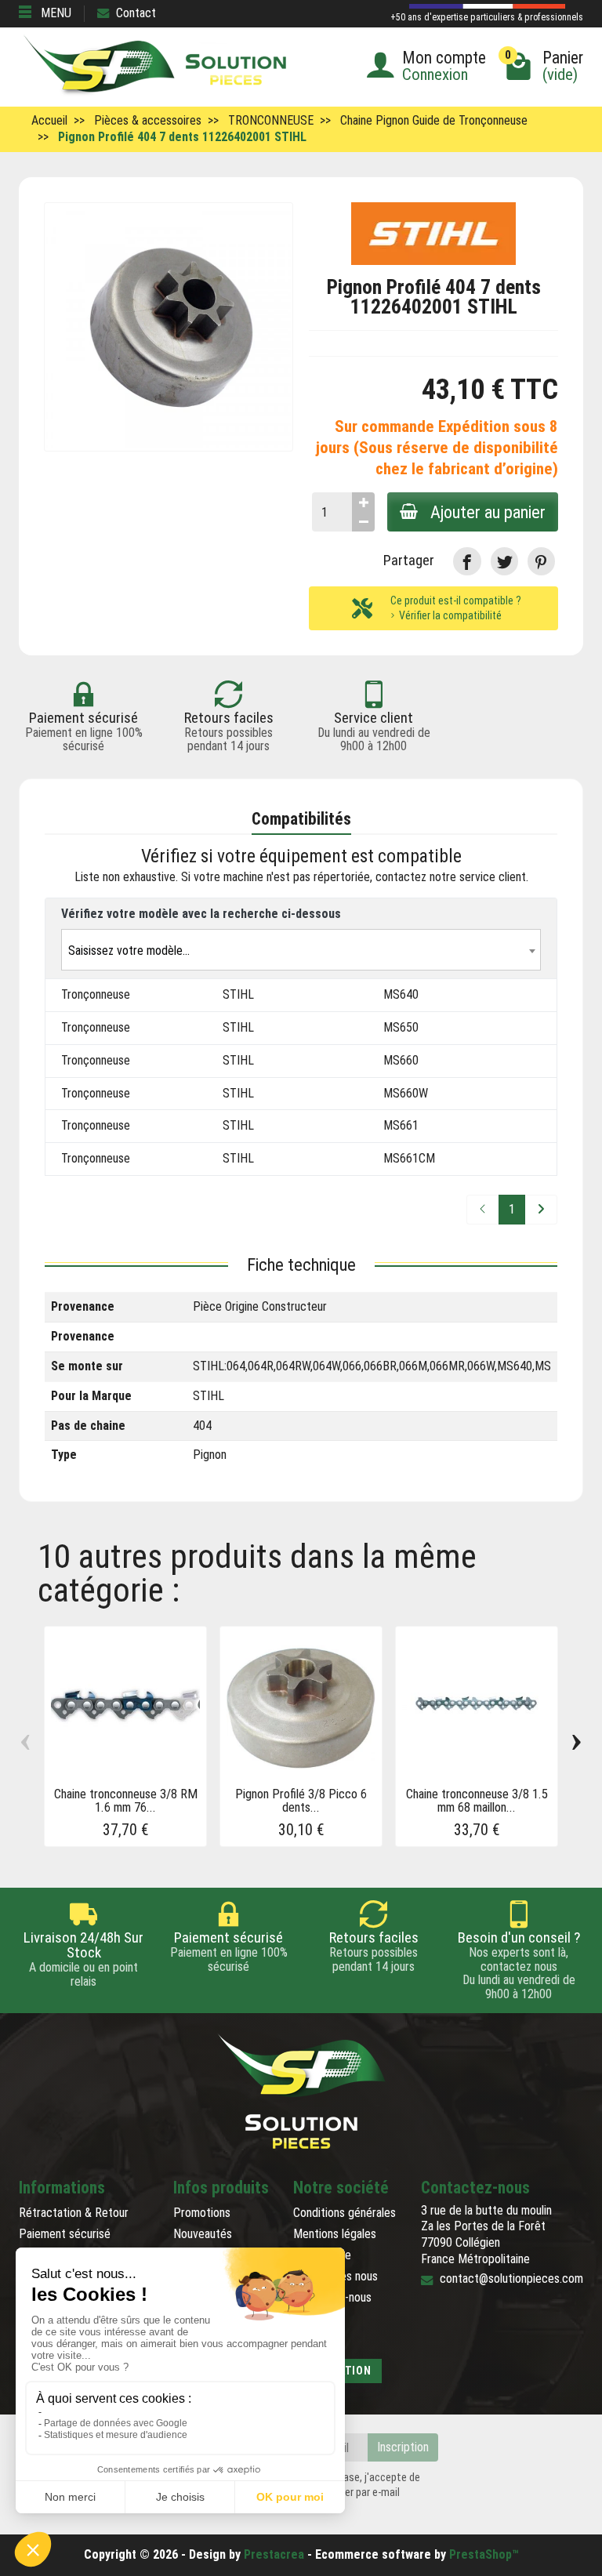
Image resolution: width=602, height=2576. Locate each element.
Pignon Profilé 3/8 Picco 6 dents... (301, 1801)
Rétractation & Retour (74, 2213)
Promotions (202, 2213)
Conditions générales (345, 2213)
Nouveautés (203, 2234)
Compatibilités (301, 819)
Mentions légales (335, 2234)
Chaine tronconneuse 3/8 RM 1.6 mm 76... (126, 1801)
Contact (136, 13)
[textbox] (301, 951)
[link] (467, 561)
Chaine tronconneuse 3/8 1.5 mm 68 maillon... (477, 1801)
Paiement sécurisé (65, 2234)
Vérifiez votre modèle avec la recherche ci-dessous (201, 914)
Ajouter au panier (488, 512)
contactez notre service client (451, 877)
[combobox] (301, 950)
